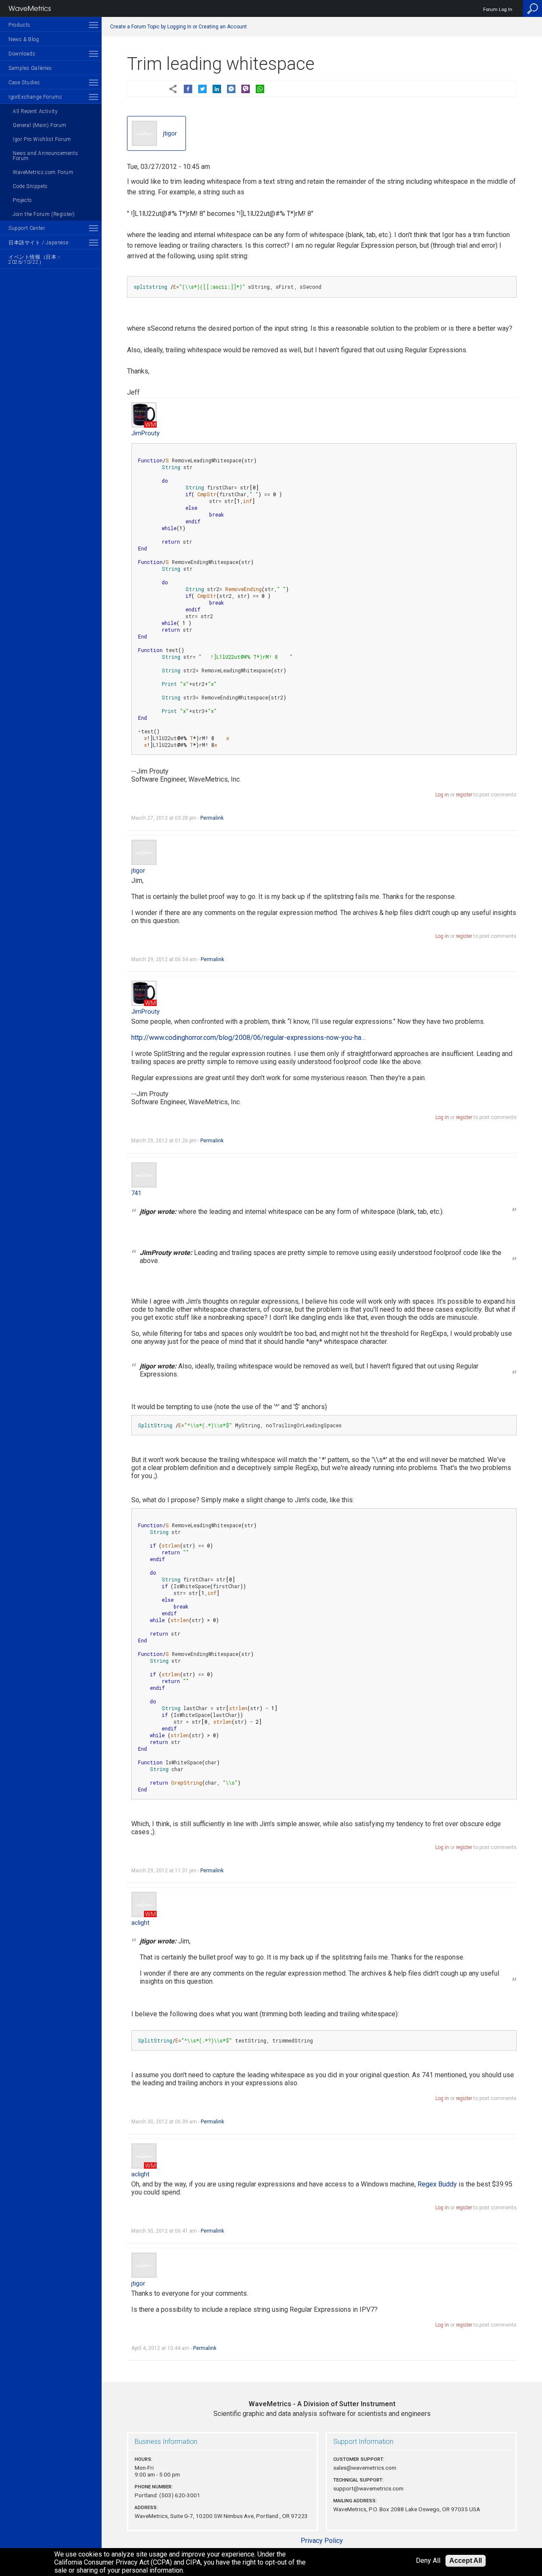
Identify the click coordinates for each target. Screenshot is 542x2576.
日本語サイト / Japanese (38, 243)
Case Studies (24, 83)
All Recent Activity (35, 111)
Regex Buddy (437, 2184)
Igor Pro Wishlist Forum (42, 139)
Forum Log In (498, 10)
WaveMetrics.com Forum (43, 172)
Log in (442, 795)
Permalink (212, 818)
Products (19, 25)
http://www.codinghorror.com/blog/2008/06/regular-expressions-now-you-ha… (248, 1038)
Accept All (466, 2561)
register (464, 795)
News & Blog (24, 39)
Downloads (22, 54)
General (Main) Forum (40, 125)
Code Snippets (30, 186)
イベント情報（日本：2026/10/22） (35, 260)
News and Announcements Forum (45, 156)
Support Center (27, 228)
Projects (22, 200)
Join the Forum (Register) (44, 214)
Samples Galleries (30, 68)
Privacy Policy (322, 2541)
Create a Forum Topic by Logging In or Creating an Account (178, 27)
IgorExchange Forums (35, 97)
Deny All (428, 2561)
